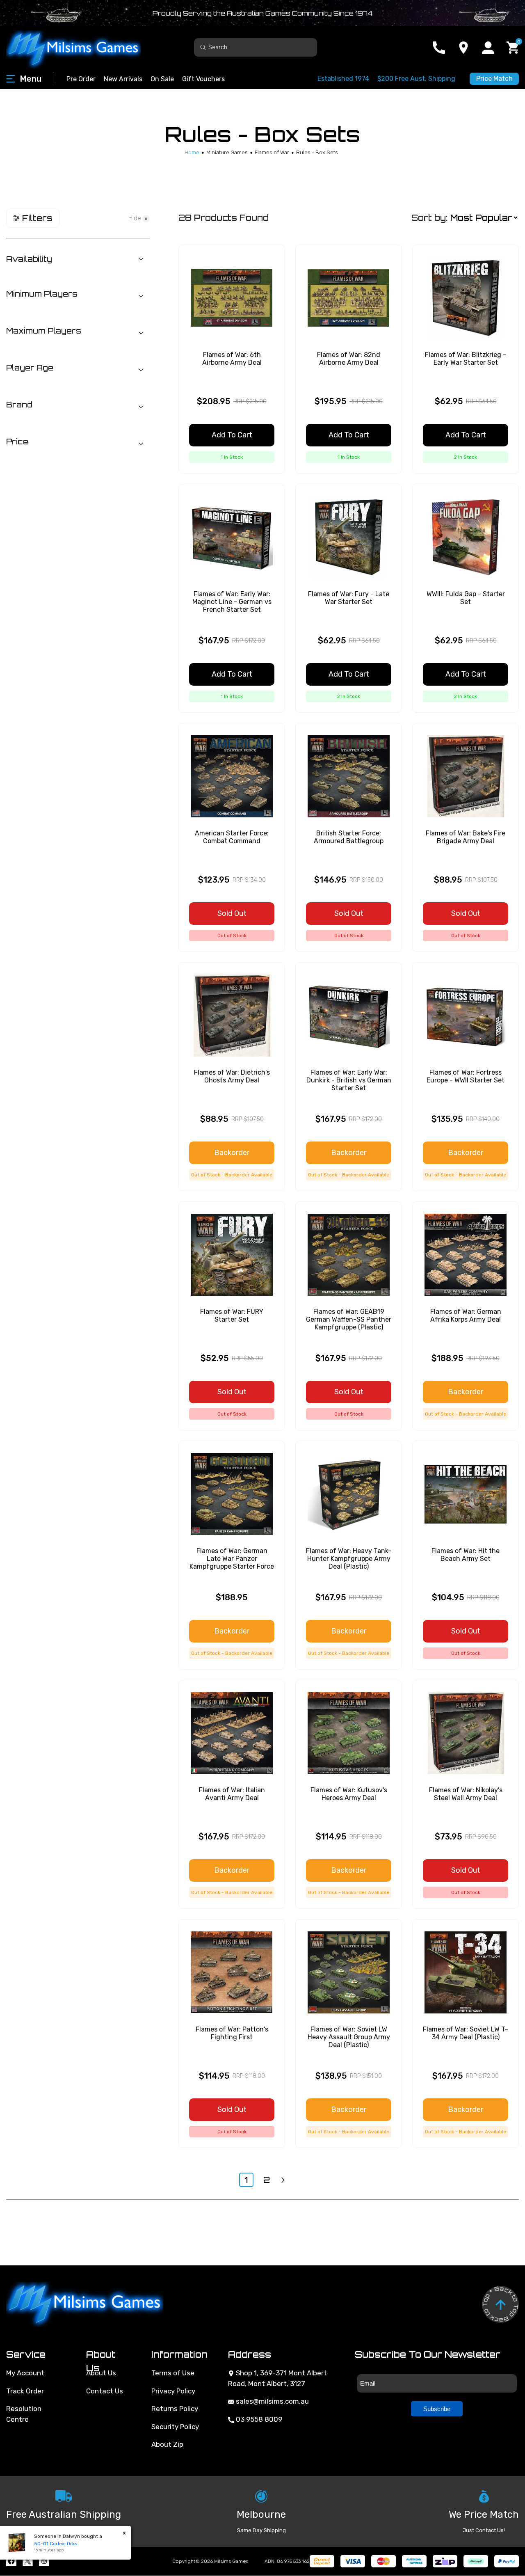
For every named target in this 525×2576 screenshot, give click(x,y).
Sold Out (232, 913)
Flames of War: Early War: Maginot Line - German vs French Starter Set (232, 602)
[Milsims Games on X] (28, 2561)
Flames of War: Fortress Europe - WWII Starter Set (466, 1076)
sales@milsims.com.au (272, 2401)
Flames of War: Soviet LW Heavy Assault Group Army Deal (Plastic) (349, 2037)
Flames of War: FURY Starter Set (232, 1315)
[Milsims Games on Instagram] (44, 2561)
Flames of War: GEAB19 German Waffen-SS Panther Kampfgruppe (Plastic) (349, 1319)
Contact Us (105, 2391)
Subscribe (437, 2409)
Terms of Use (173, 2373)
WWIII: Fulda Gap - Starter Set (466, 598)
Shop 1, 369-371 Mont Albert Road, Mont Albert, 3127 (277, 2378)
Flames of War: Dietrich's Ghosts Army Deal (232, 1076)
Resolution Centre (24, 2414)
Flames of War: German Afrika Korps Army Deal (466, 1315)
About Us (101, 2373)
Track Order (25, 2391)
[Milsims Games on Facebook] (11, 2561)
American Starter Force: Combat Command (232, 837)
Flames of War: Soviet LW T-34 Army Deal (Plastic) (466, 2033)
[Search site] (203, 47)
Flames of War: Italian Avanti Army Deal (232, 1794)
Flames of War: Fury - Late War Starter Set (349, 598)
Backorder (232, 1153)
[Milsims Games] (82, 47)
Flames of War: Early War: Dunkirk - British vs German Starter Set (349, 1080)
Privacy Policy (173, 2391)
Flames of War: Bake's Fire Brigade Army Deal (466, 837)
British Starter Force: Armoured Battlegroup (349, 837)
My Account (25, 2373)
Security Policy (175, 2427)
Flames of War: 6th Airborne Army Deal (232, 359)
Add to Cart (232, 435)
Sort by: (429, 218)
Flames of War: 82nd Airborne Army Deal (349, 359)
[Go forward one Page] (283, 2180)
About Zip (167, 2444)
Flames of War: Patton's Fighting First (232, 2033)
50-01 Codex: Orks (48, 2544)
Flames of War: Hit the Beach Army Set (466, 1555)
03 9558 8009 (258, 2419)
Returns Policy (175, 2409)
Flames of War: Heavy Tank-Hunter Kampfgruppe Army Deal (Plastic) (349, 1559)
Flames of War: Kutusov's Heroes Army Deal (349, 1794)
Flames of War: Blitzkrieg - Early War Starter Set (466, 359)
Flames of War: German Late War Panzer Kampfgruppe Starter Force (232, 1559)
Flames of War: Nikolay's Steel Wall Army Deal (466, 1794)
